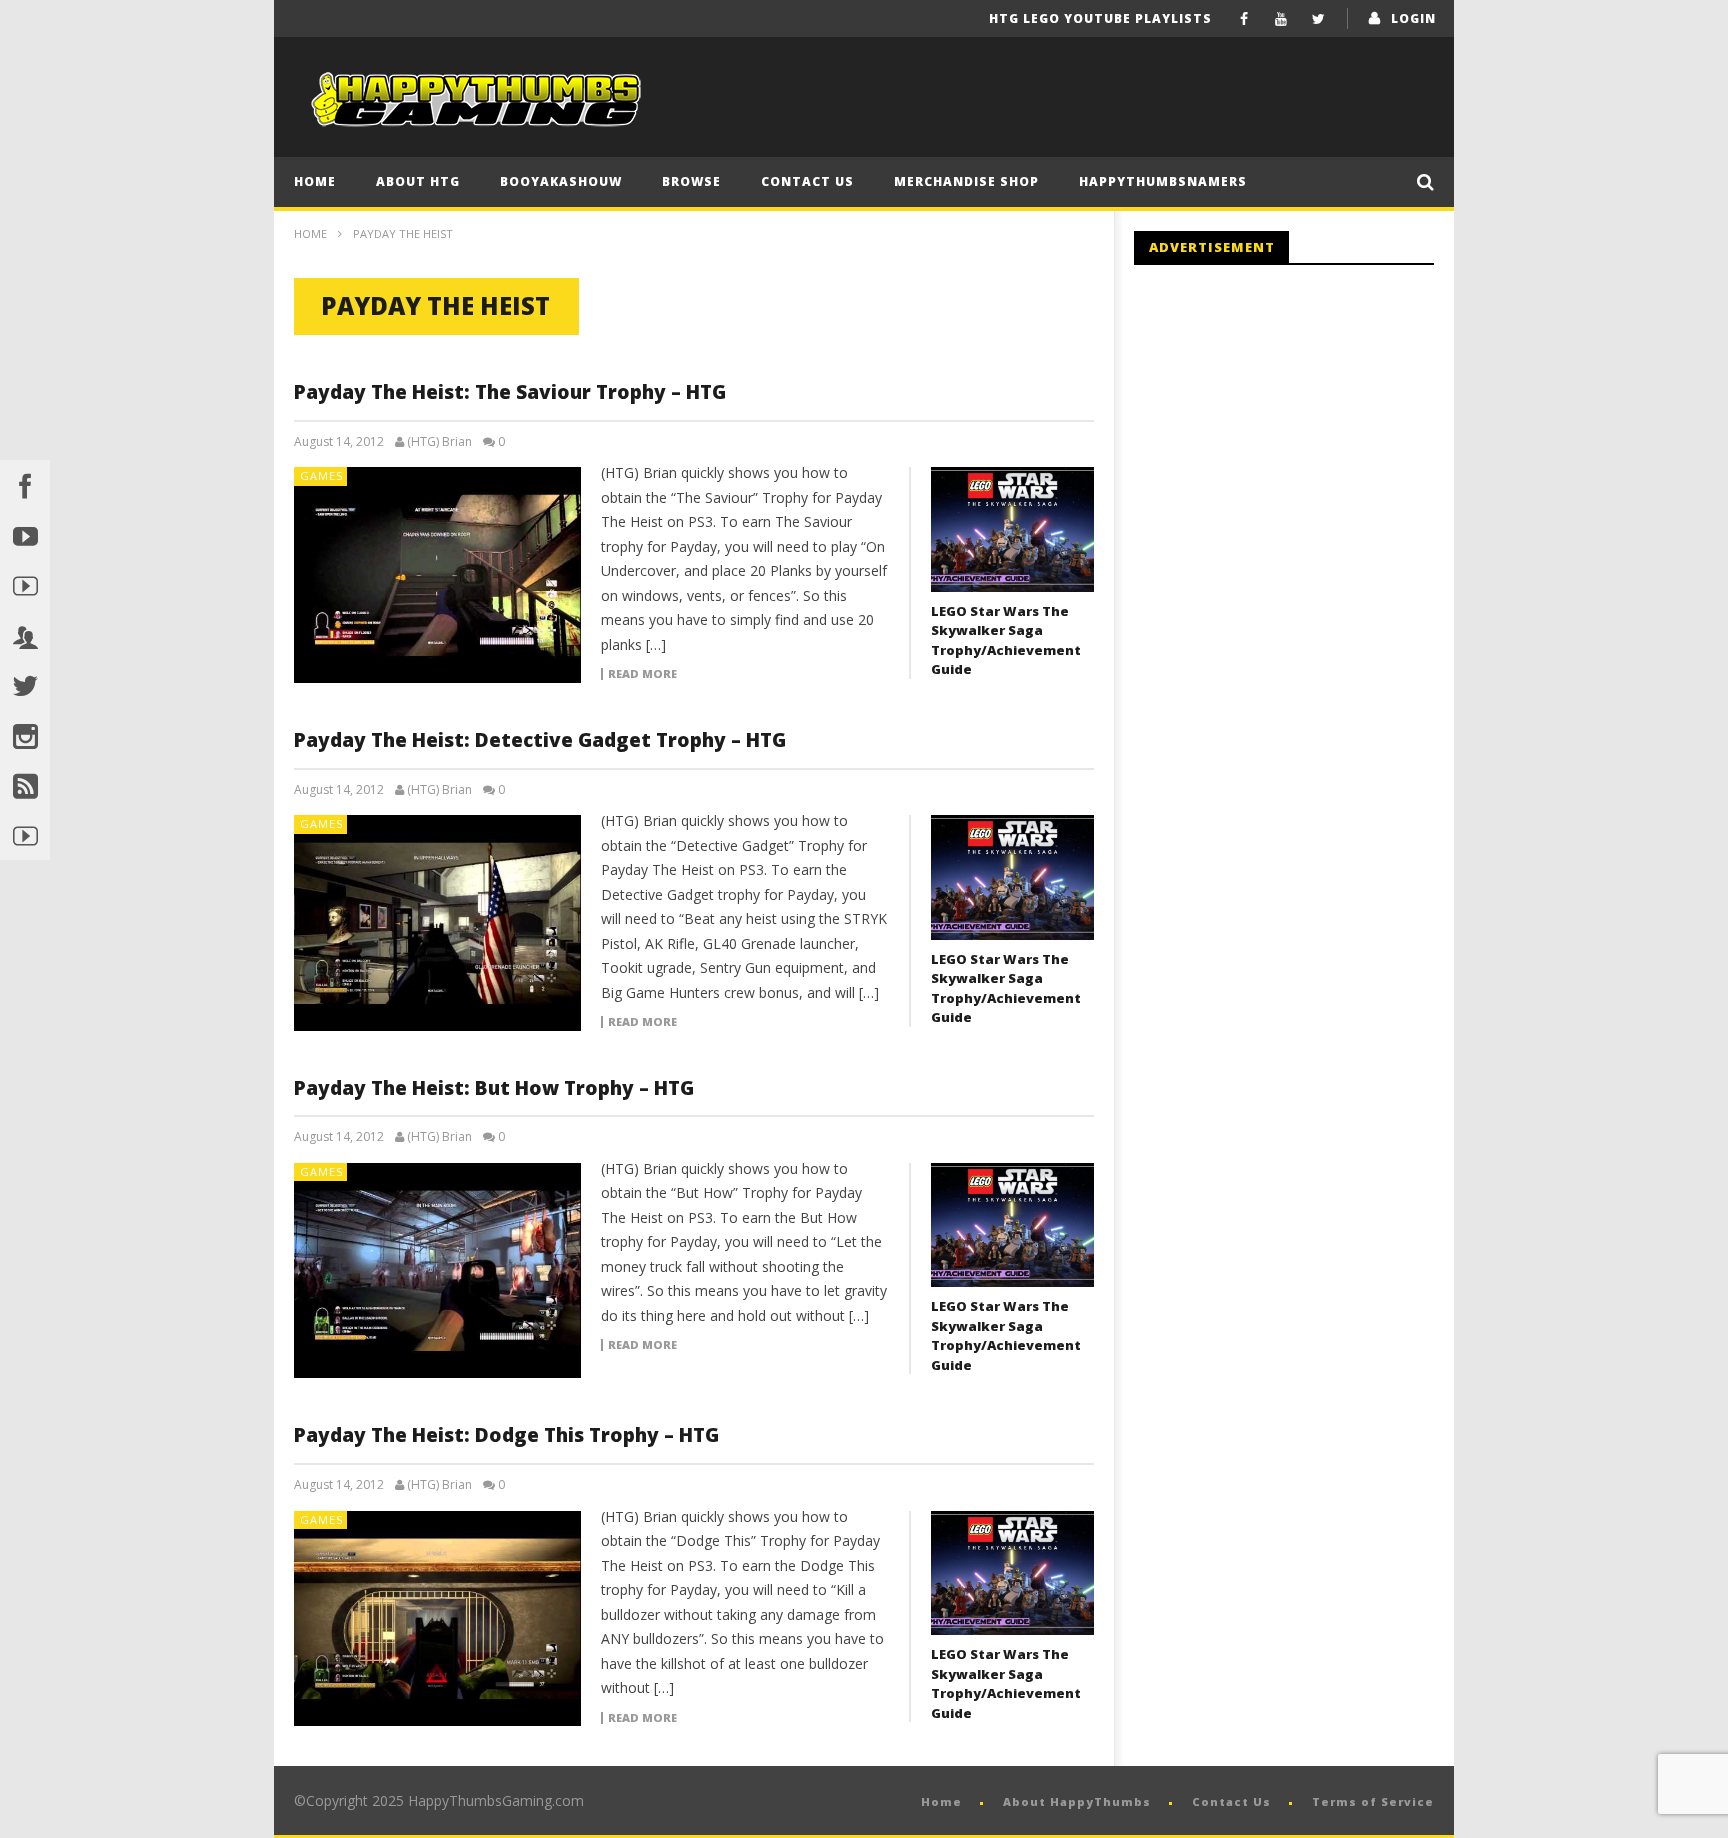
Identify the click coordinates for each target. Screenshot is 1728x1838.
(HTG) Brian (439, 442)
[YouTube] (1281, 18)
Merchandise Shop (966, 181)
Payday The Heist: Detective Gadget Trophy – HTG (540, 740)
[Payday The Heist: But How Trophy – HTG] (438, 1271)
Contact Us (807, 181)
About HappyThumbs (1077, 1801)
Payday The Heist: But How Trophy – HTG (494, 1088)
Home (315, 181)
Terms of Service (1373, 1801)
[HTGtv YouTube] (25, 585)
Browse (691, 181)
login (1413, 18)
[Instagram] (25, 735)
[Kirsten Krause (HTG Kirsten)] (25, 835)
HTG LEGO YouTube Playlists (1100, 18)
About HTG (418, 181)
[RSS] (25, 785)
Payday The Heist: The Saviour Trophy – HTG (510, 392)
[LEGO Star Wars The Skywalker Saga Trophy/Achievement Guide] (1012, 529)
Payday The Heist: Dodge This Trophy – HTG (506, 1435)
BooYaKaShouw (561, 181)
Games (321, 475)
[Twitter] (1318, 18)
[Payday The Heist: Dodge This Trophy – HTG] (438, 1619)
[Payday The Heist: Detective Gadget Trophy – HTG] (438, 923)
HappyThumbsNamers (1163, 181)
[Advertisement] (1302, 445)
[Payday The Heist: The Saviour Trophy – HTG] (438, 575)
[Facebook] (1244, 18)
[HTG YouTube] (25, 535)
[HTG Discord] (25, 635)
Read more (642, 674)
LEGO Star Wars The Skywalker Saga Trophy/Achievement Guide (1006, 640)
